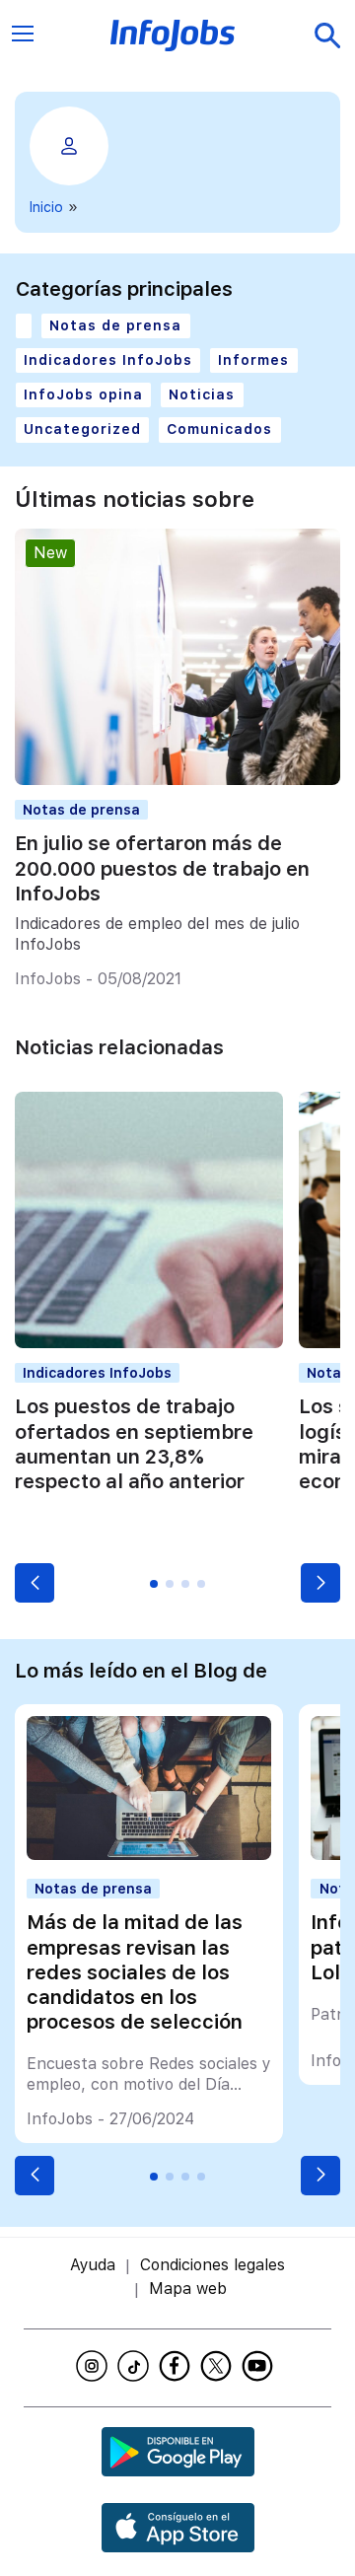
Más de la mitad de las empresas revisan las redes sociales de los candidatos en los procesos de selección (135, 1971)
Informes (253, 360)
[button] (35, 1583)
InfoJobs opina (83, 394)
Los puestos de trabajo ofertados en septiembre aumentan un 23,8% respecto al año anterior (134, 1443)
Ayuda (93, 2265)
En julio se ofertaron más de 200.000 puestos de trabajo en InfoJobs (162, 868)
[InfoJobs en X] (219, 2366)
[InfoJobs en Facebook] (177, 2366)
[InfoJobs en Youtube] (260, 2366)
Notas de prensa (115, 325)
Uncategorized (82, 429)
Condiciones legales (213, 2265)
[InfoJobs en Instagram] (95, 2366)
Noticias (202, 394)
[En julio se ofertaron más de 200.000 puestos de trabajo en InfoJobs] (177, 780)
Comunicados (219, 429)
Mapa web (188, 2289)
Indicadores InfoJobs (108, 360)
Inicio (46, 207)
